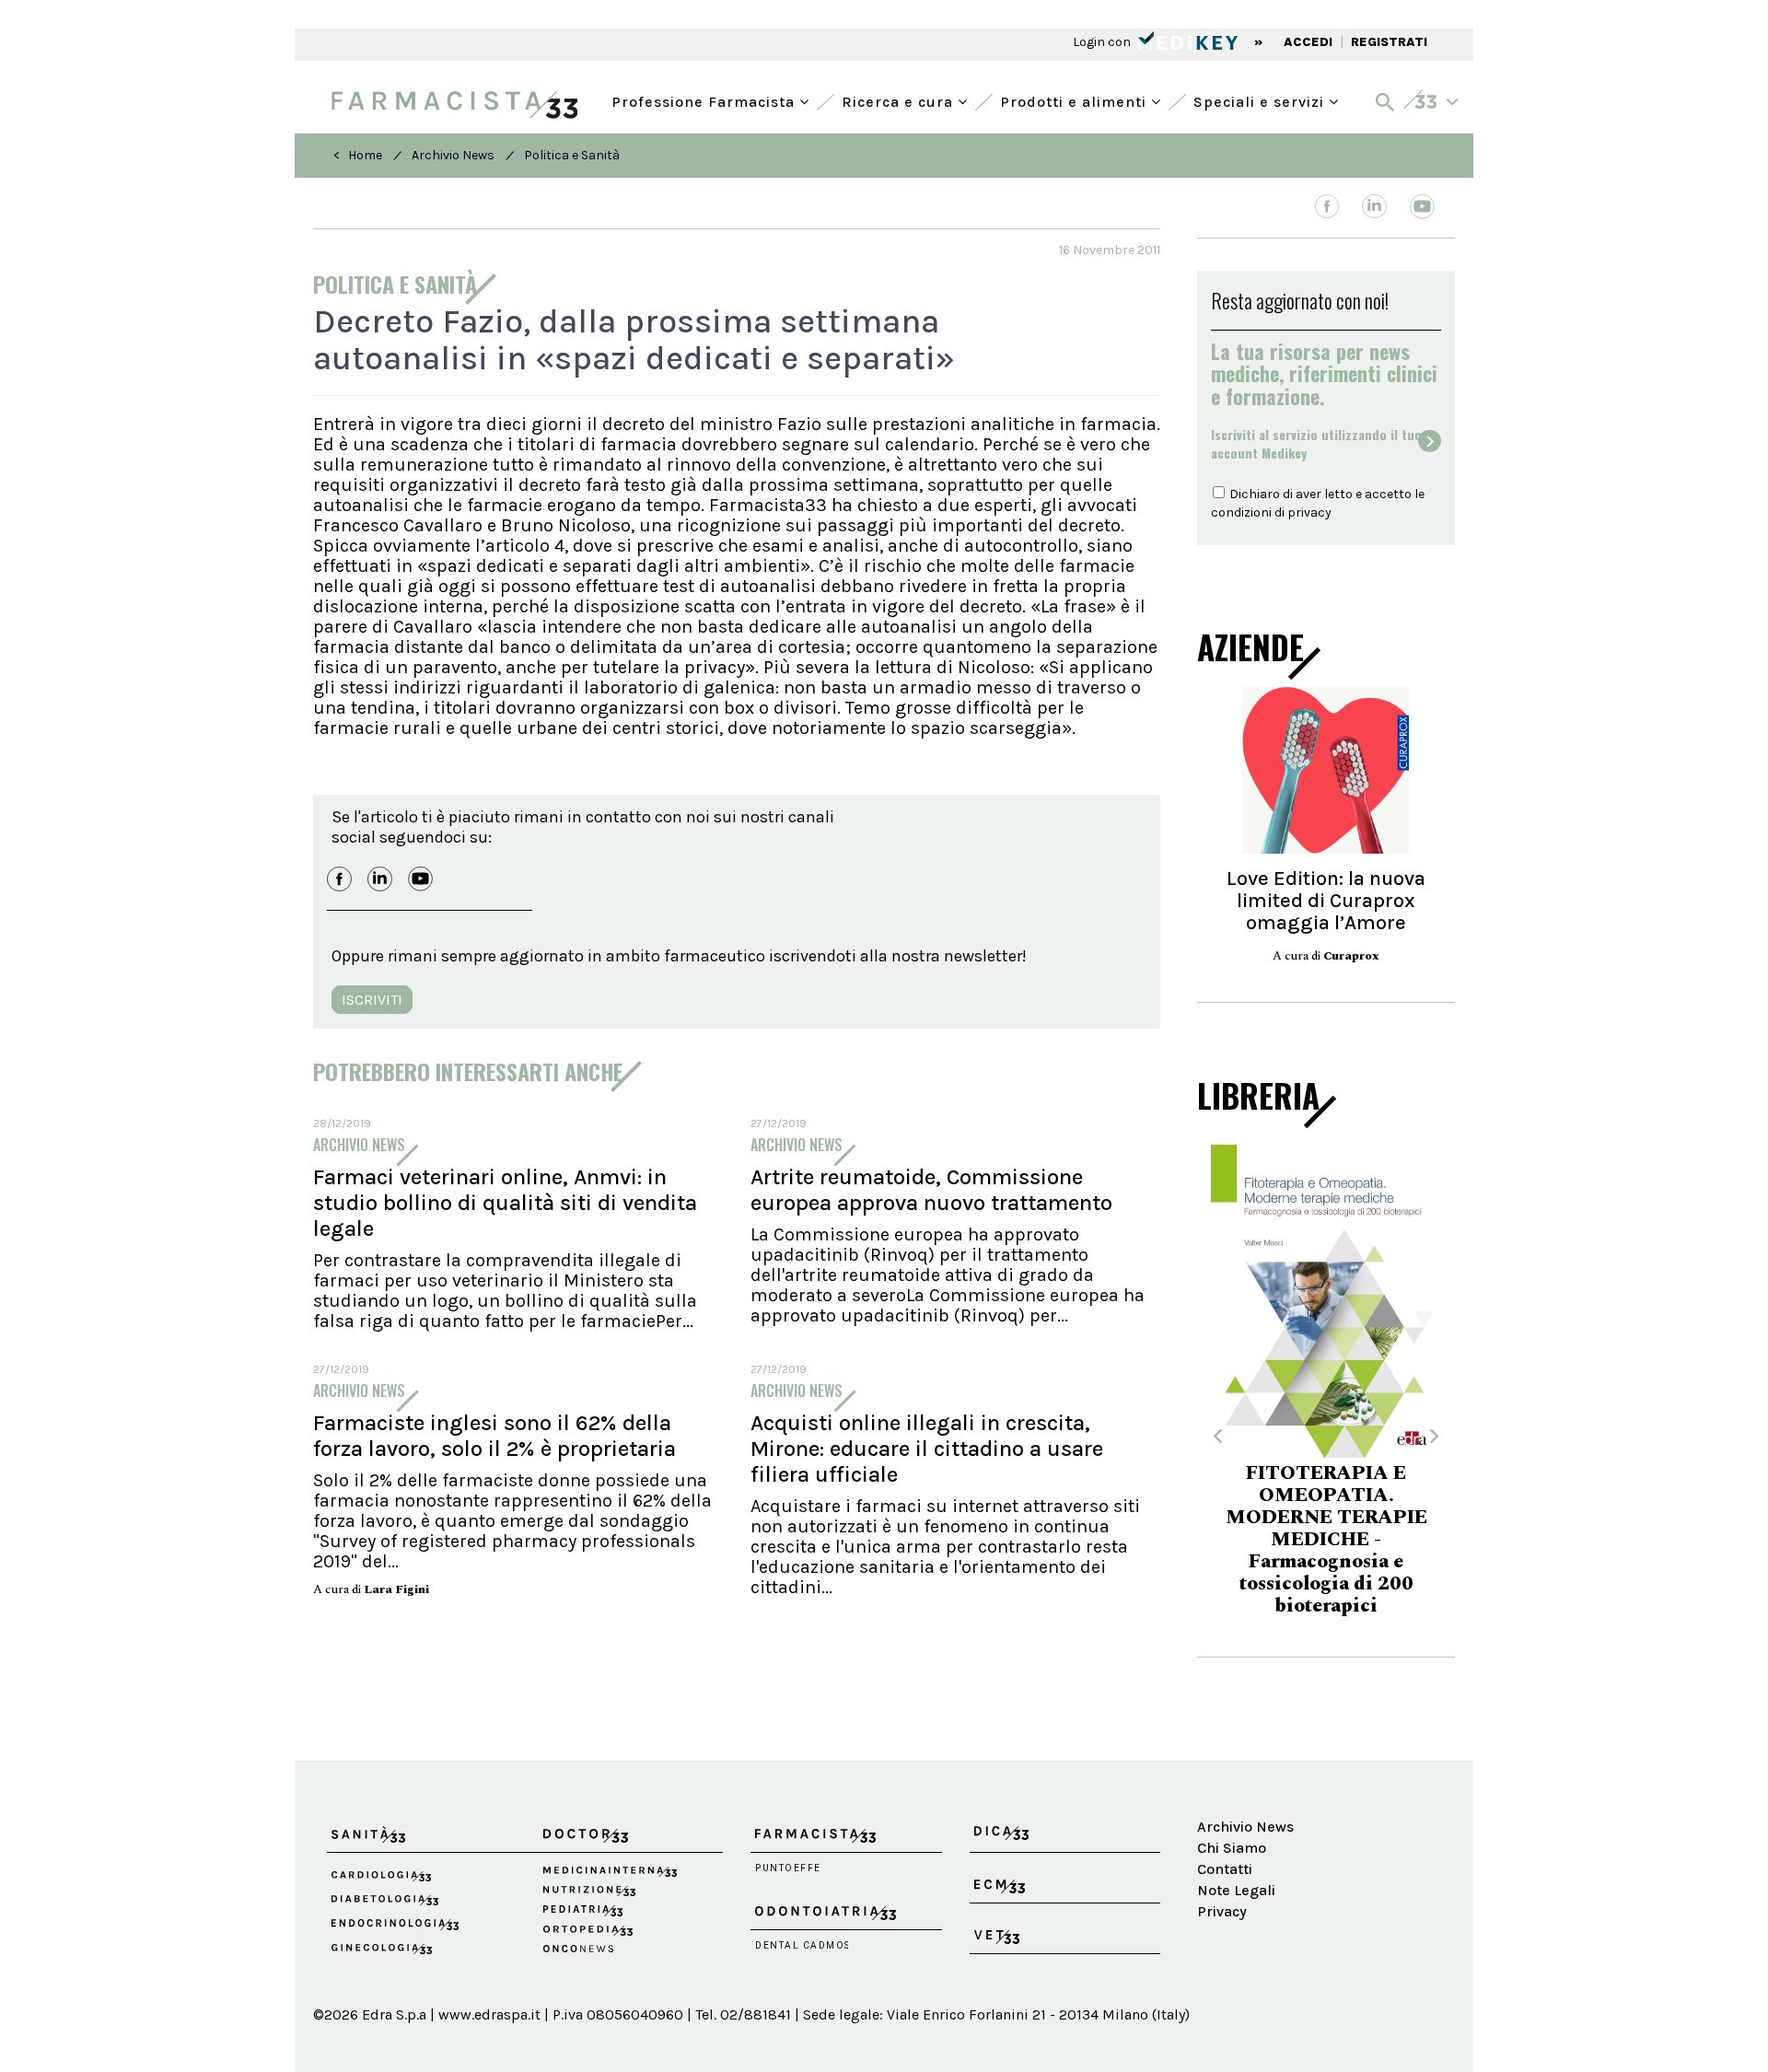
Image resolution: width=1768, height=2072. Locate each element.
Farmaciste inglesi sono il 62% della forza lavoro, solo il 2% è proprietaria (494, 1436)
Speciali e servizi (1261, 100)
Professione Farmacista (705, 100)
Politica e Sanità (572, 155)
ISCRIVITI (372, 1000)
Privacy (1222, 1911)
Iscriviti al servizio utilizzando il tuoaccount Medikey (1316, 444)
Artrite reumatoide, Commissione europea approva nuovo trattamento (931, 1190)
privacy (1309, 512)
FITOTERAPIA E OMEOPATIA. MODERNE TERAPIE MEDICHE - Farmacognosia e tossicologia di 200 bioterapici (1326, 1540)
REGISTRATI (1389, 42)
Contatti (1225, 1869)
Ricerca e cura (900, 100)
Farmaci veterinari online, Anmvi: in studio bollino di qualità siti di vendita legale (505, 1203)
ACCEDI (1308, 42)
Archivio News (453, 155)
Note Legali (1236, 1890)
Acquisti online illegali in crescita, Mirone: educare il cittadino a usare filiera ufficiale (927, 1449)
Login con (1103, 42)
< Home (358, 155)
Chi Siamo (1232, 1848)
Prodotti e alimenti (1076, 100)
